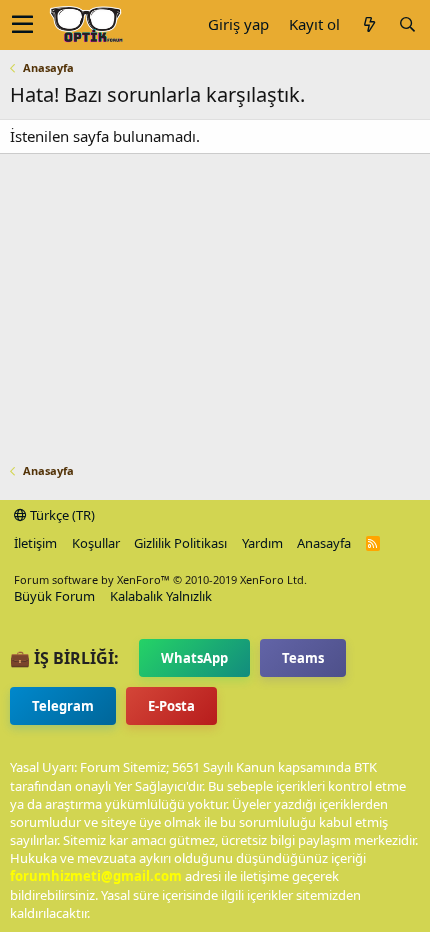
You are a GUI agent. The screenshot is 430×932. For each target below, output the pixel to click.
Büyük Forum (54, 596)
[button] (22, 25)
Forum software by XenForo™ (160, 579)
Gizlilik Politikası (180, 543)
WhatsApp (194, 658)
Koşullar (96, 543)
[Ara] (407, 24)
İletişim (35, 543)
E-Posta (171, 706)
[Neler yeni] (369, 24)
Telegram (63, 706)
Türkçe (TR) (61, 515)
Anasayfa (324, 543)
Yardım (262, 543)
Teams (303, 658)
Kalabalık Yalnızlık (161, 596)
